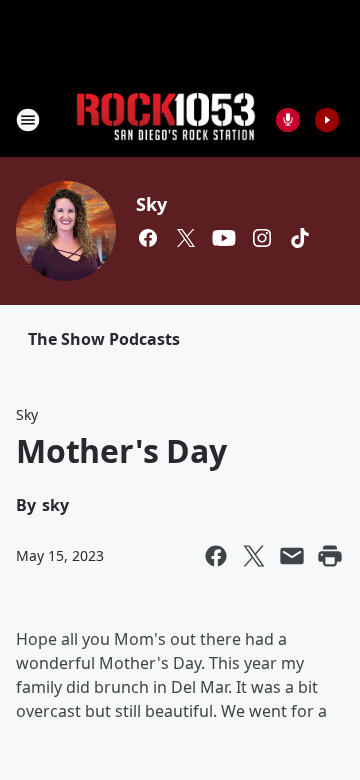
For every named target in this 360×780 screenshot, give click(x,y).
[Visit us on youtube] (224, 238)
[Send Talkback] (288, 120)
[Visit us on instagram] (262, 238)
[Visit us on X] (186, 238)
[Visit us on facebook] (148, 238)
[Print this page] (330, 556)
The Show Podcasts (104, 339)
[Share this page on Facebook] (216, 556)
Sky (151, 204)
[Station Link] (166, 119)
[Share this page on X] (254, 556)
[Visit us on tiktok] (300, 238)
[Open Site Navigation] (28, 120)
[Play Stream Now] (327, 120)
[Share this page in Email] (292, 556)
